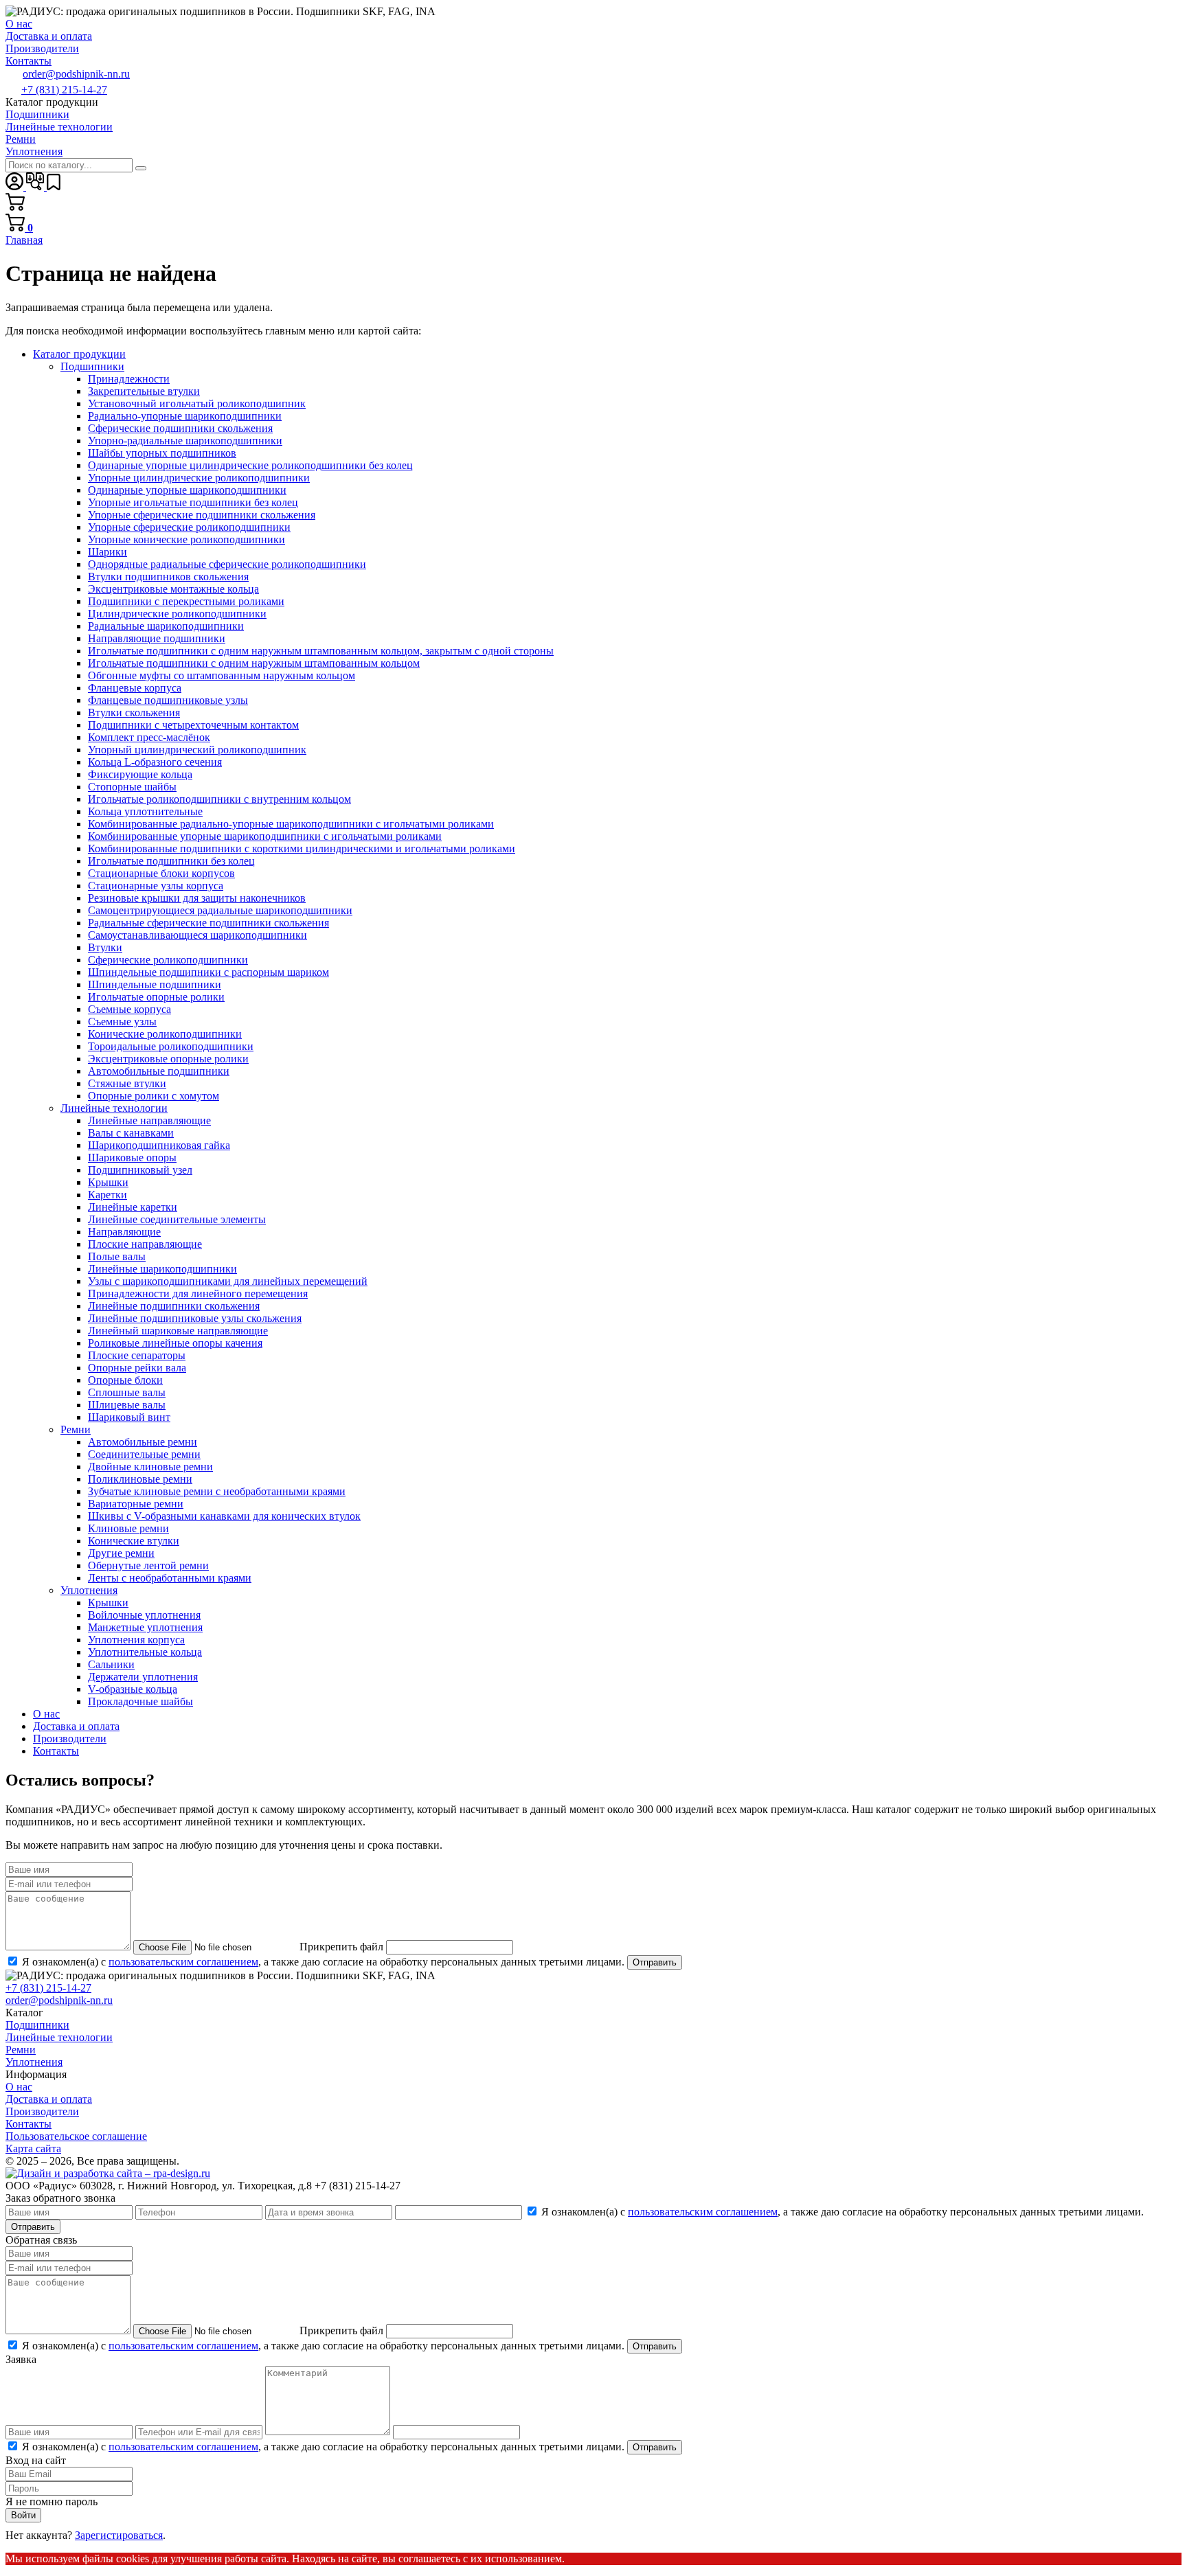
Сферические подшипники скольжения (180, 428)
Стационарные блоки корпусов (161, 873)
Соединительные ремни (144, 1454)
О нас (46, 1714)
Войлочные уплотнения (144, 1615)
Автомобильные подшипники (159, 1071)
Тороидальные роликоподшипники (171, 1046)
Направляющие (124, 1232)
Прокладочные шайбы (140, 1701)
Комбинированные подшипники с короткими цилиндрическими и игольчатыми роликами (302, 848)
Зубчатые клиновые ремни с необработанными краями (217, 1491)
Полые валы (117, 1256)
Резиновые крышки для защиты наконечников (197, 898)
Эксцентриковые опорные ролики (168, 1059)
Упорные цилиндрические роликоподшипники (199, 478)
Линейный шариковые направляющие (178, 1331)
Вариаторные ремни (136, 1504)
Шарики (108, 552)
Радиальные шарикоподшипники (166, 626)
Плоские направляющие (145, 1244)
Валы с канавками (131, 1133)
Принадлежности (129, 379)
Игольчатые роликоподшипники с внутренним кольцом (219, 799)
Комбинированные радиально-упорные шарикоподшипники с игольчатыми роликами (291, 824)
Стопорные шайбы (132, 787)
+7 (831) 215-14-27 (64, 90)
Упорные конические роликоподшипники (186, 539)
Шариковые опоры (132, 1158)
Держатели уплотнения (143, 1677)
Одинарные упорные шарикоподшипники (187, 490)
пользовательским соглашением (183, 1962)
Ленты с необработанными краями (170, 1578)
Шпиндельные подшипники (155, 984)
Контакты (56, 1751)
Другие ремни (121, 1553)
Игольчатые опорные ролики (156, 997)
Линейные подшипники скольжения (174, 1306)
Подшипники (92, 366)
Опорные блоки (125, 1380)
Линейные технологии (114, 1108)
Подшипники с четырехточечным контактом (193, 725)
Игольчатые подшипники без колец (171, 861)
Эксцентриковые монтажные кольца (173, 589)
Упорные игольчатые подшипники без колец (193, 502)
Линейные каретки (133, 1207)
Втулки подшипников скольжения (168, 577)
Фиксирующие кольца (140, 774)
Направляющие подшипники (157, 638)
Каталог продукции (79, 354)
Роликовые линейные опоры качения (175, 1343)
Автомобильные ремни (143, 1442)
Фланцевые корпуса (135, 688)
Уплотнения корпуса (136, 1640)
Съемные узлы (122, 1022)
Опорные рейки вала (137, 1368)
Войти (23, 2515)
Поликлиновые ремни (140, 1479)
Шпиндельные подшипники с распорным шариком (208, 972)
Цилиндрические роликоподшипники (177, 614)
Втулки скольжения (134, 713)
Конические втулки (134, 1541)
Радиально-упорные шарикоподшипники (185, 416)
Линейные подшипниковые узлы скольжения (195, 1318)
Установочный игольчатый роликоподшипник (197, 403)
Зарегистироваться (119, 2535)
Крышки (108, 1182)
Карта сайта (33, 2148)
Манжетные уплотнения (145, 1627)
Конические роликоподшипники (165, 1034)
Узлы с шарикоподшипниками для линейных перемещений (228, 1281)
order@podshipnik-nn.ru (76, 74)
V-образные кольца (133, 1689)
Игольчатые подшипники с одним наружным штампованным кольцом (254, 663)
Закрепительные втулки (144, 391)
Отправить (655, 1962)
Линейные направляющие (149, 1120)
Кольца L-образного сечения (155, 762)
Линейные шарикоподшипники (162, 1269)
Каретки (108, 1195)
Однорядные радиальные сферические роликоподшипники (227, 564)
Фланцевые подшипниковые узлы (168, 700)
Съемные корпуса (129, 1009)
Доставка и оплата (76, 1726)
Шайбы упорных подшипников (162, 453)
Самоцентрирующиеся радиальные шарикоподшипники (220, 910)
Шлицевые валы (127, 1405)
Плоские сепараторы (137, 1355)
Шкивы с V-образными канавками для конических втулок (224, 1516)
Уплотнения (89, 1590)
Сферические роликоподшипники (168, 960)
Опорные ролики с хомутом (154, 1096)
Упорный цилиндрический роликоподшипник (197, 750)
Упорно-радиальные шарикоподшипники (185, 441)
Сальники (111, 1664)
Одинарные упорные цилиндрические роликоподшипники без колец (250, 465)
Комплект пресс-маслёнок (149, 737)
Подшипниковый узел (140, 1170)
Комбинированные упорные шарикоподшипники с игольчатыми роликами (265, 836)
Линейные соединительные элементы (177, 1219)
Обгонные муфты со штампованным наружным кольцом (222, 675)
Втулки (105, 947)
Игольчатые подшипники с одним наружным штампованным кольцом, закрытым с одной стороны (321, 651)
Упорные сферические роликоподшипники (189, 527)
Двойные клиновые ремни (150, 1467)
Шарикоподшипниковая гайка (159, 1145)
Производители (70, 1739)
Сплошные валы (127, 1392)
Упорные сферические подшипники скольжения (202, 515)
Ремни (76, 1429)
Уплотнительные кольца (145, 1652)
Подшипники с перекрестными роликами (186, 601)
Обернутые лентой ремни (148, 1565)
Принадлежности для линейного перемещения (198, 1293)
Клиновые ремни (128, 1528)
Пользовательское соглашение (76, 2136)
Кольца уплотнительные (145, 811)
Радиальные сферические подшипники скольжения (208, 923)
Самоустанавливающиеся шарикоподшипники (197, 935)
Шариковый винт (129, 1417)
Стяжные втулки (127, 1083)
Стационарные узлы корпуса (156, 886)
